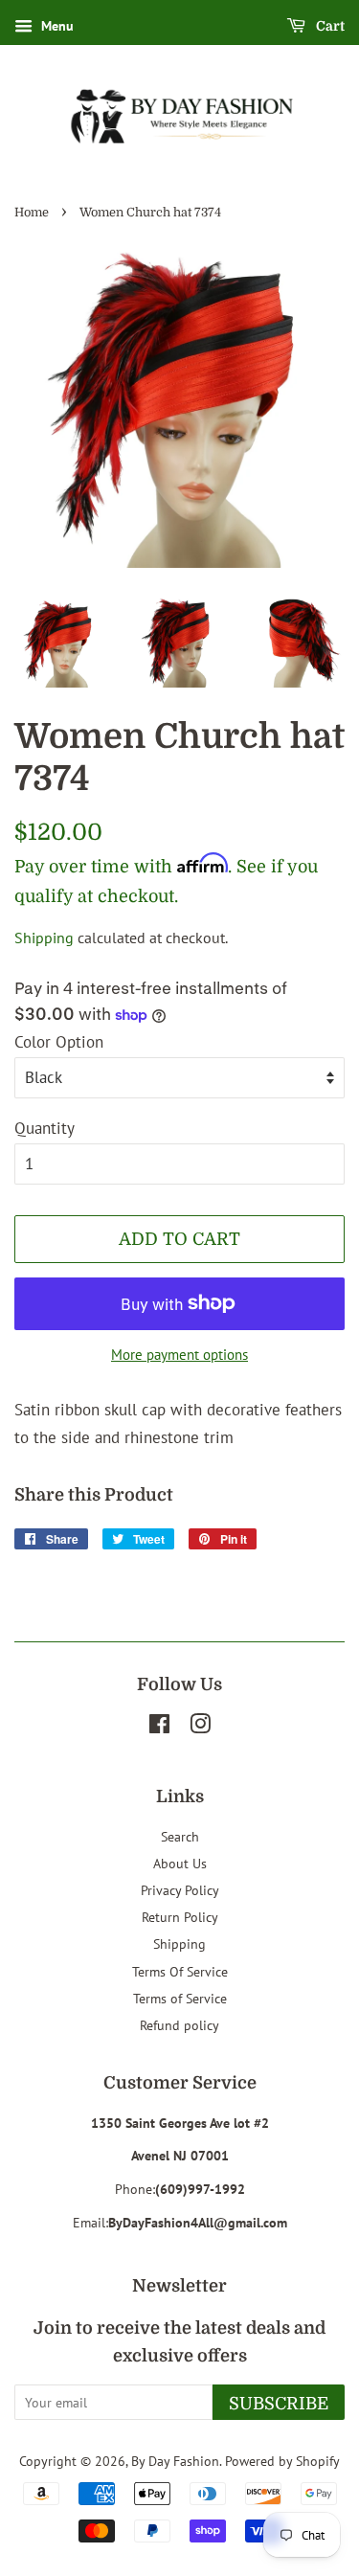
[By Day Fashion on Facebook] (159, 1727)
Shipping (44, 938)
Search (180, 1836)
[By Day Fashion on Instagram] (200, 1727)
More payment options (179, 1355)
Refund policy (179, 2025)
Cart (329, 26)
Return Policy (180, 1917)
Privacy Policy (180, 1890)
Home (32, 213)
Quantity (45, 1128)
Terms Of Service (180, 1971)
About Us (180, 1863)
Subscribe (279, 2404)
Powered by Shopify (282, 2461)
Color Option (59, 1042)
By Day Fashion (175, 2461)
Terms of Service (180, 1998)
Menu (56, 26)
